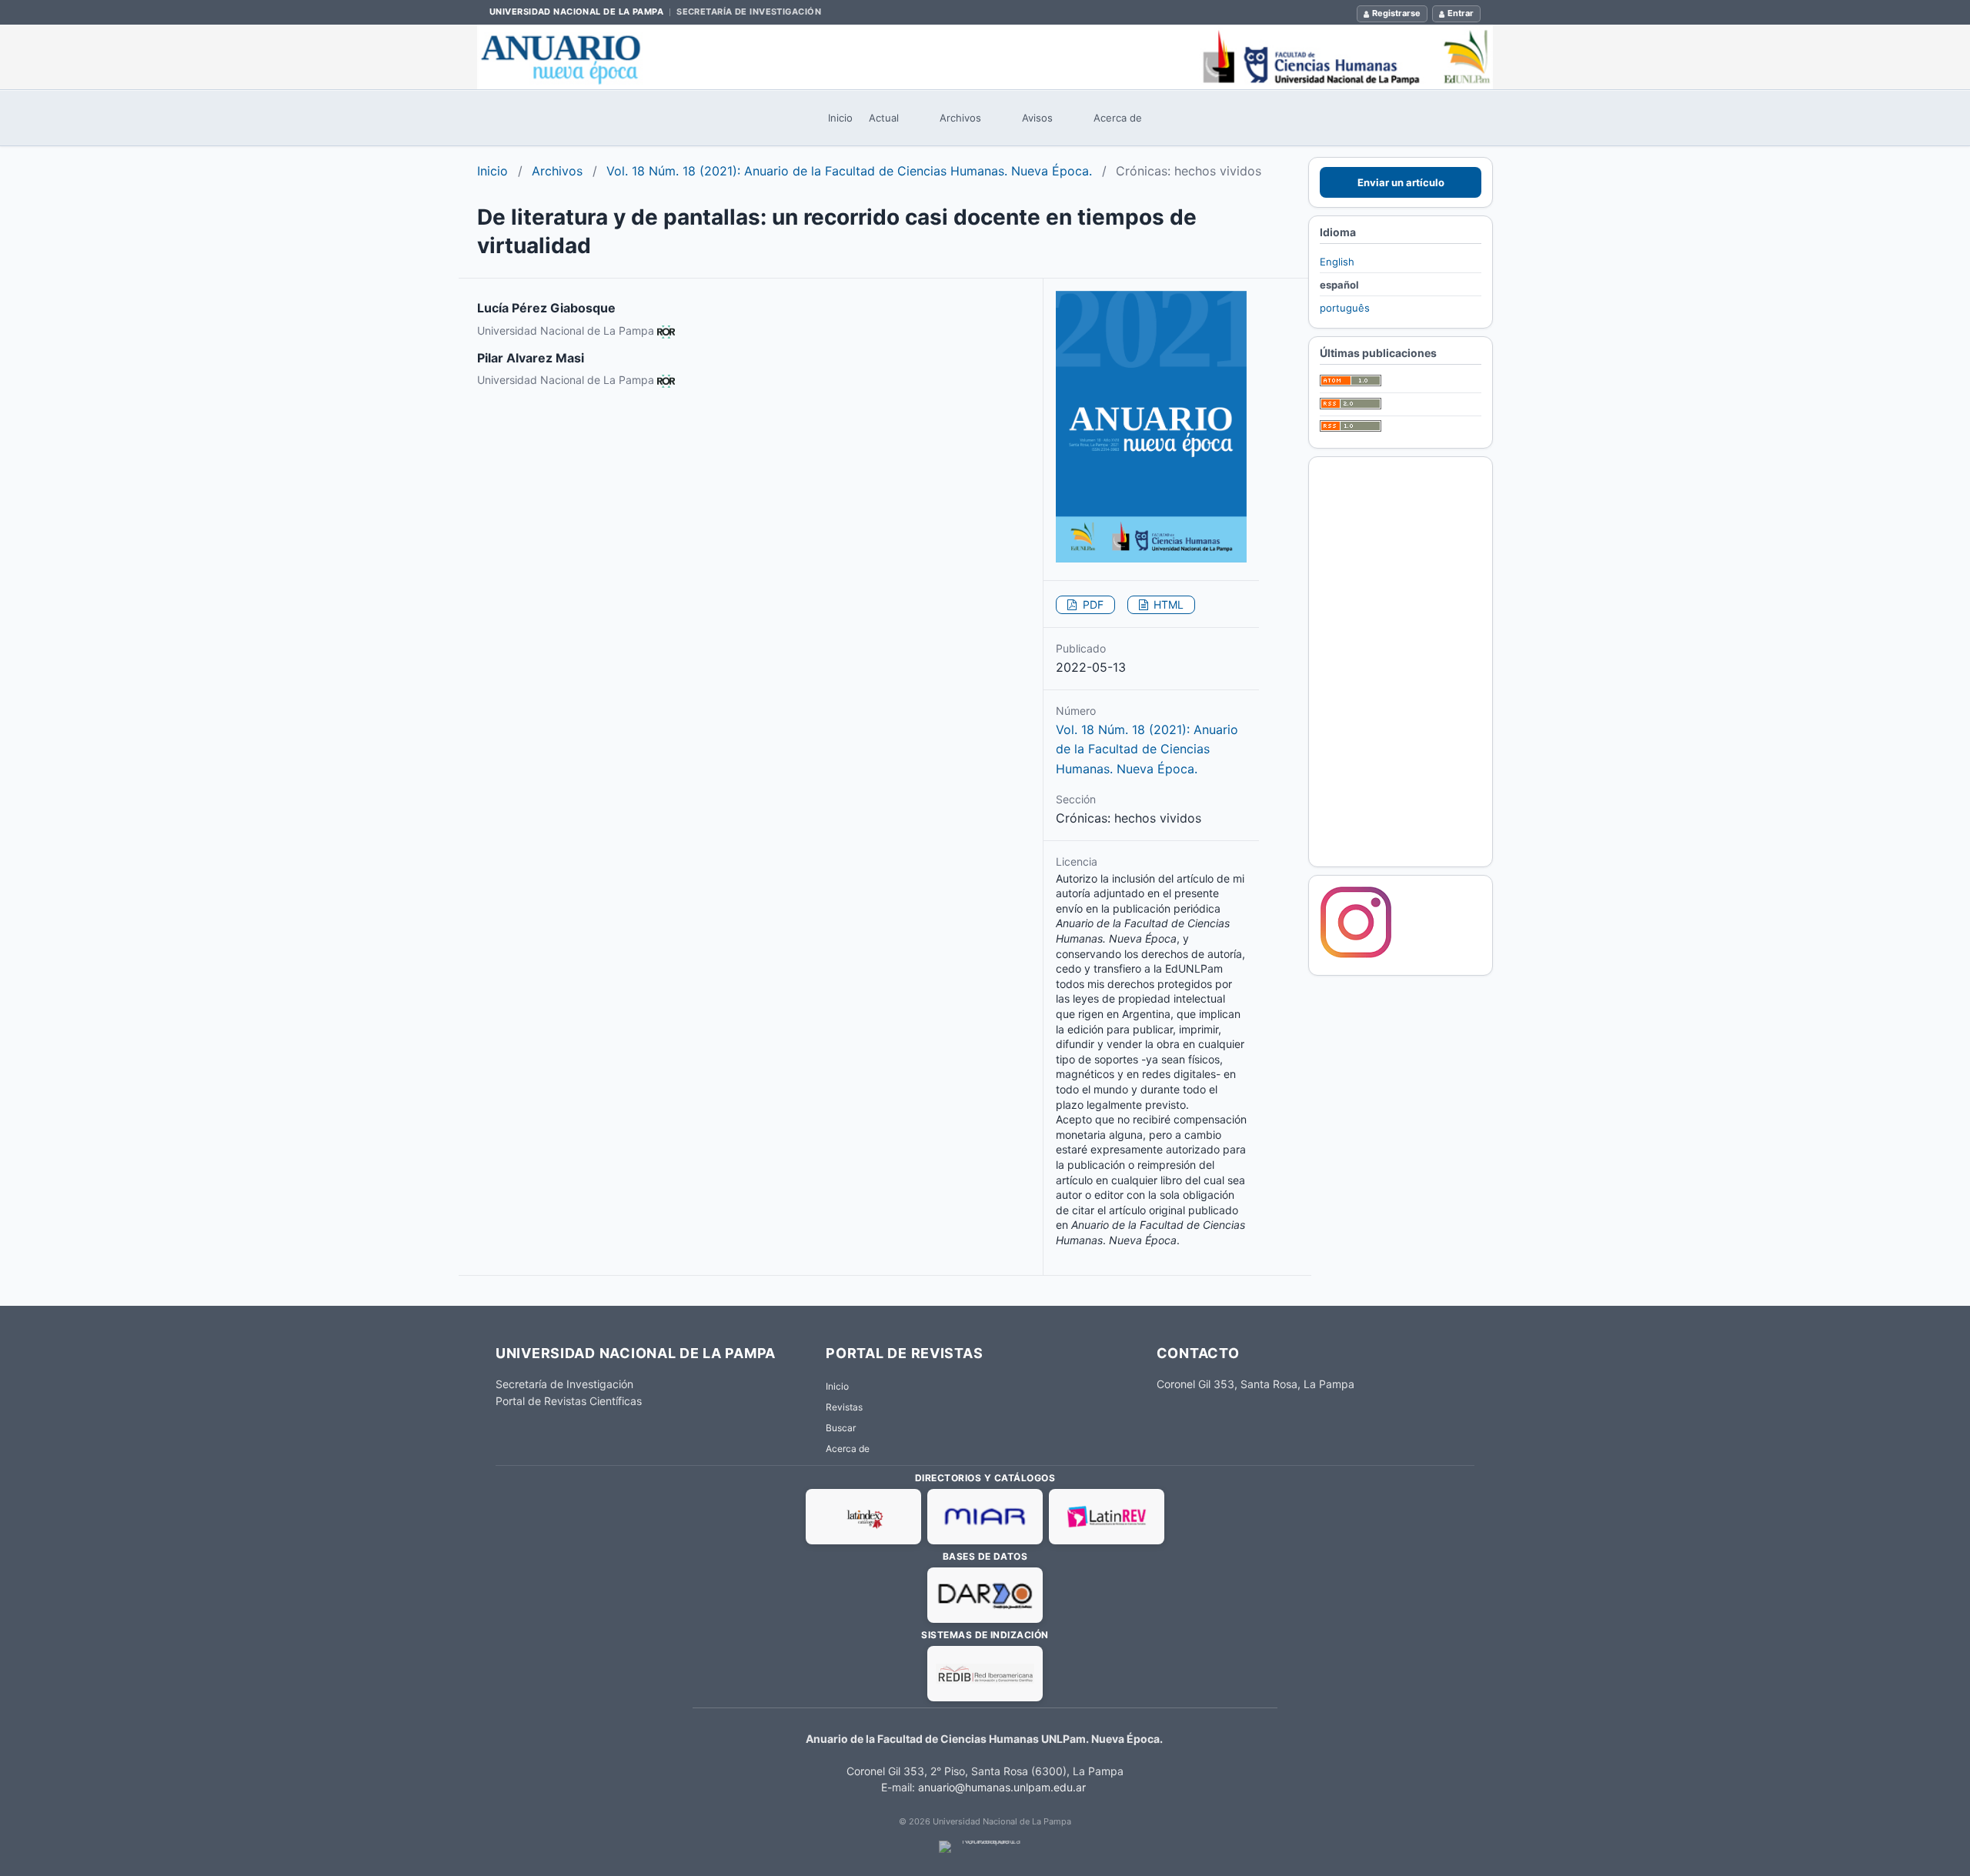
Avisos (1037, 118)
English (1337, 262)
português (1345, 308)
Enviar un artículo (1401, 182)
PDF (1092, 604)
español (1339, 285)
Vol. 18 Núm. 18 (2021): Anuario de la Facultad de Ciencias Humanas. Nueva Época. (849, 171)
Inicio (840, 118)
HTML (1167, 604)
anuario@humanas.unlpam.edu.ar (1002, 1787)
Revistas (844, 1407)
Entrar (1461, 13)
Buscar (841, 1428)
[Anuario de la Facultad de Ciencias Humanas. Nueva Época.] (985, 57)
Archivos (960, 118)
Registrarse (1396, 13)
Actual (884, 118)
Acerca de (1118, 118)
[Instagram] (1356, 956)
